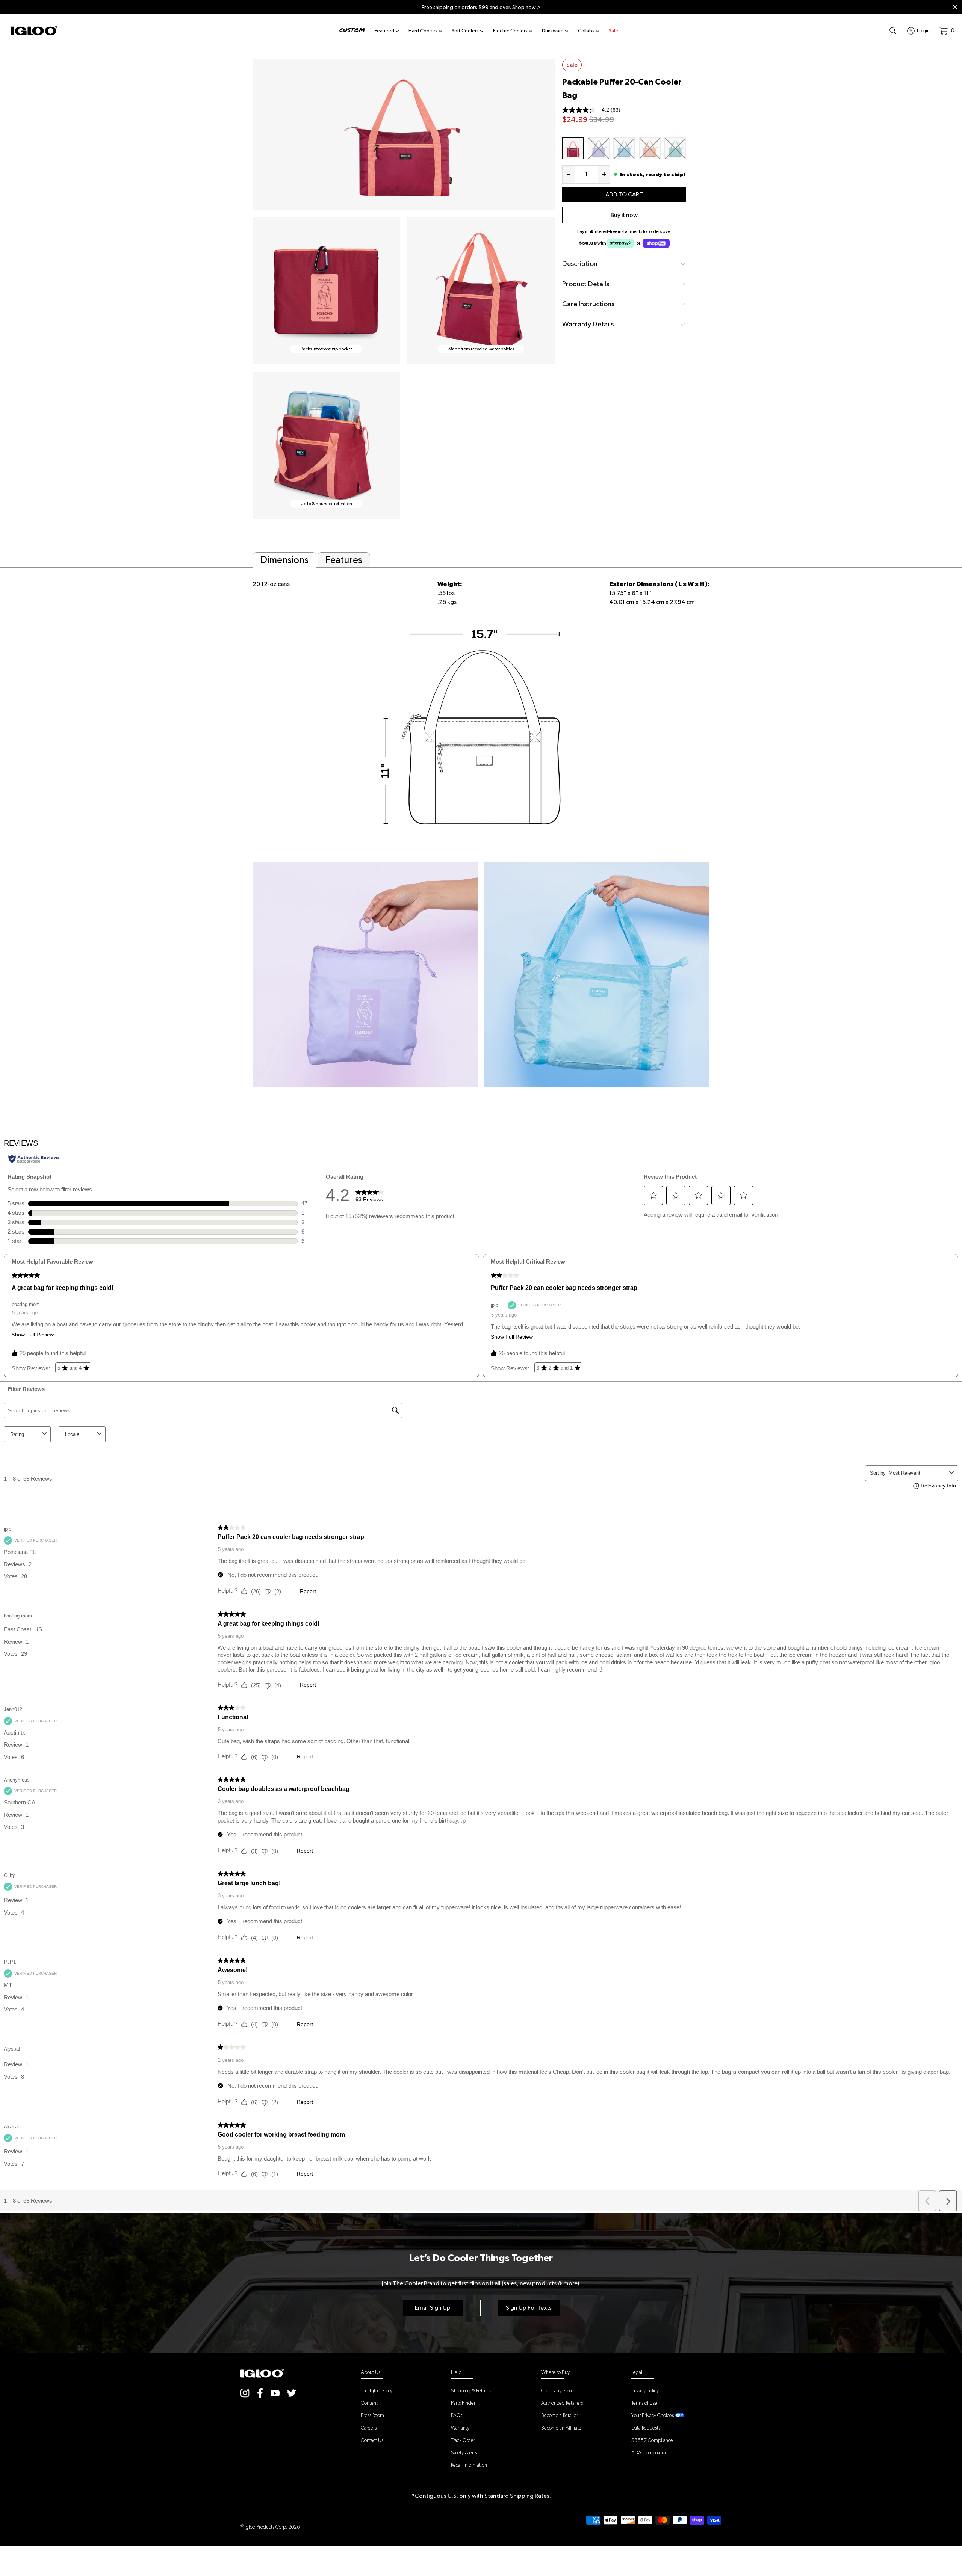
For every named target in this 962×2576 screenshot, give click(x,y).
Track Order (463, 2440)
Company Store (557, 2390)
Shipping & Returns (471, 2390)
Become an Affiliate (561, 2428)
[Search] (893, 30)
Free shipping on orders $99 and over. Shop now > (481, 7)
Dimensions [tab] (284, 560)
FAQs (457, 2415)
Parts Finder (463, 2403)
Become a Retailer (560, 2415)
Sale (613, 31)
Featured (384, 31)
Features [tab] (344, 560)
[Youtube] (275, 2393)
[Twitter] (292, 2393)
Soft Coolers (465, 31)
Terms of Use (644, 2403)
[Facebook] (260, 2393)
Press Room (372, 2415)
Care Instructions (588, 304)
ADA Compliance (650, 2452)
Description (580, 263)
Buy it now (624, 215)
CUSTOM (352, 30)
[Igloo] (34, 30)
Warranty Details (588, 324)
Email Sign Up (433, 2308)
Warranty (460, 2428)
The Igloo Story (377, 2390)
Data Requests (646, 2428)
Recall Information (469, 2465)
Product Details (586, 284)
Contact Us (372, 2440)
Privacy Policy (645, 2390)
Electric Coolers (510, 31)
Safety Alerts (464, 2452)
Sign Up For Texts (529, 2308)
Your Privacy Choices (653, 2415)
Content (369, 2403)
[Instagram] (245, 2393)
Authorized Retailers (562, 2403)
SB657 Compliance (652, 2440)
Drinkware (553, 31)
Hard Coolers (423, 31)
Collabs (586, 31)
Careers (369, 2428)
